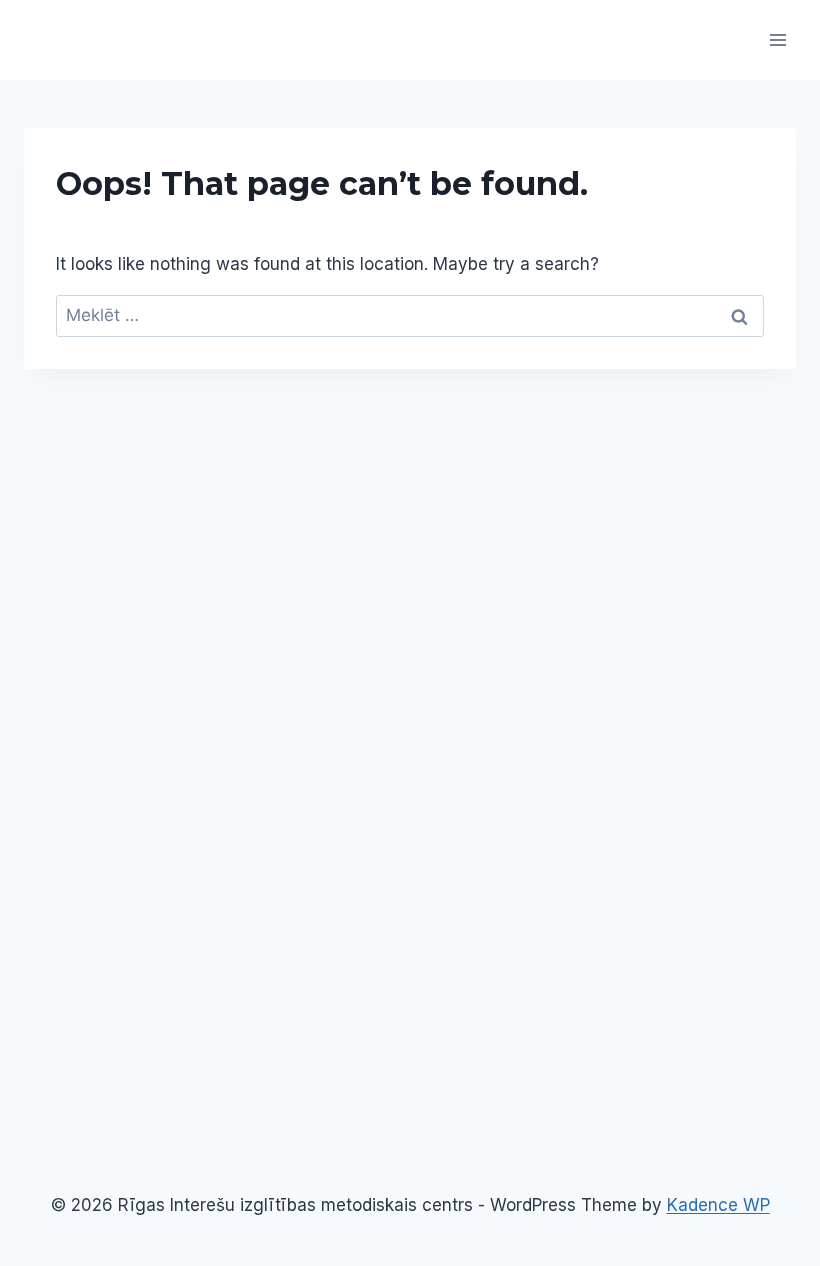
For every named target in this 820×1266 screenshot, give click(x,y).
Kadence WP (718, 1205)
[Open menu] (777, 39)
